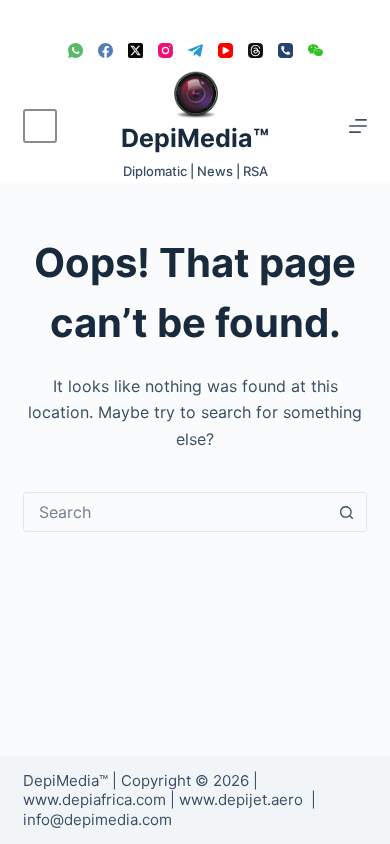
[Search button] (347, 512)
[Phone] (285, 50)
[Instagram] (165, 50)
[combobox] (175, 512)
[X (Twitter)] (135, 50)
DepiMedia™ (195, 138)
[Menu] (358, 126)
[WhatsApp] (75, 50)
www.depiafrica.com (94, 799)
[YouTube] (225, 50)
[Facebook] (105, 50)
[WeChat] (315, 50)
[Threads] (255, 50)
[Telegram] (195, 50)
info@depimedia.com (97, 819)
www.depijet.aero (241, 799)
